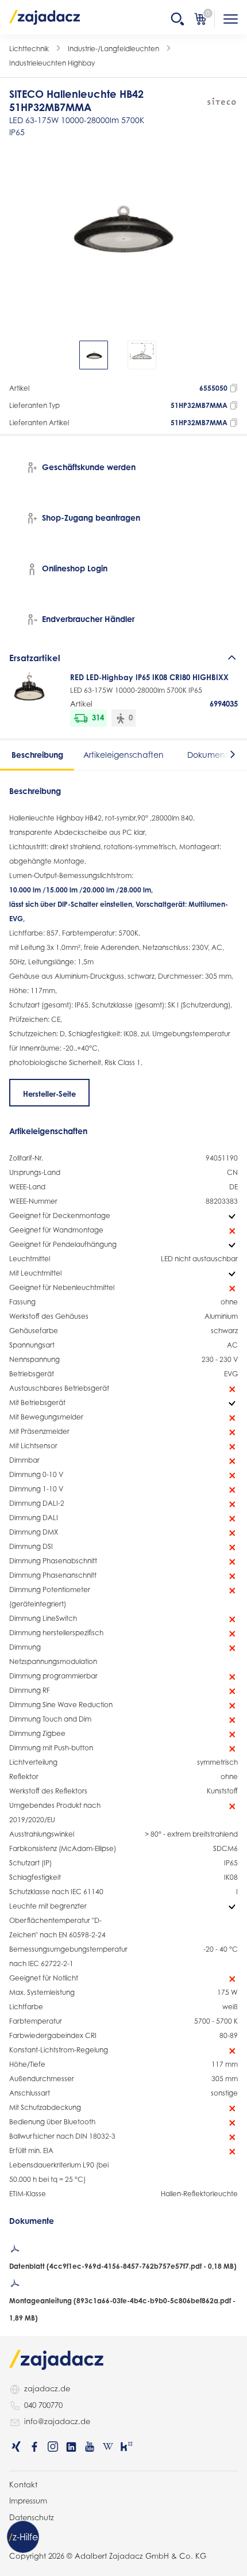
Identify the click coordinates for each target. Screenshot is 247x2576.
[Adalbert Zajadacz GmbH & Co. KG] (45, 17)
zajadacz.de (47, 2388)
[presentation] (17, 355)
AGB (17, 2533)
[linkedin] (71, 2447)
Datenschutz (32, 2517)
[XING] (16, 2447)
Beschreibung (37, 755)
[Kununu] (126, 2447)
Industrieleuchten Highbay (52, 63)
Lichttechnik (29, 49)
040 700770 (43, 2405)
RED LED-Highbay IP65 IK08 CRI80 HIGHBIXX (149, 677)
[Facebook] (34, 2447)
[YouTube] (90, 2447)
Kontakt (23, 2485)
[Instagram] (53, 2447)
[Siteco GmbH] (221, 102)
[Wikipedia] (108, 2447)
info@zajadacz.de (57, 2421)
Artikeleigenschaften (123, 755)
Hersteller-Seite (49, 1094)
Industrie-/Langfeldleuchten (113, 49)
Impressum (28, 2501)
